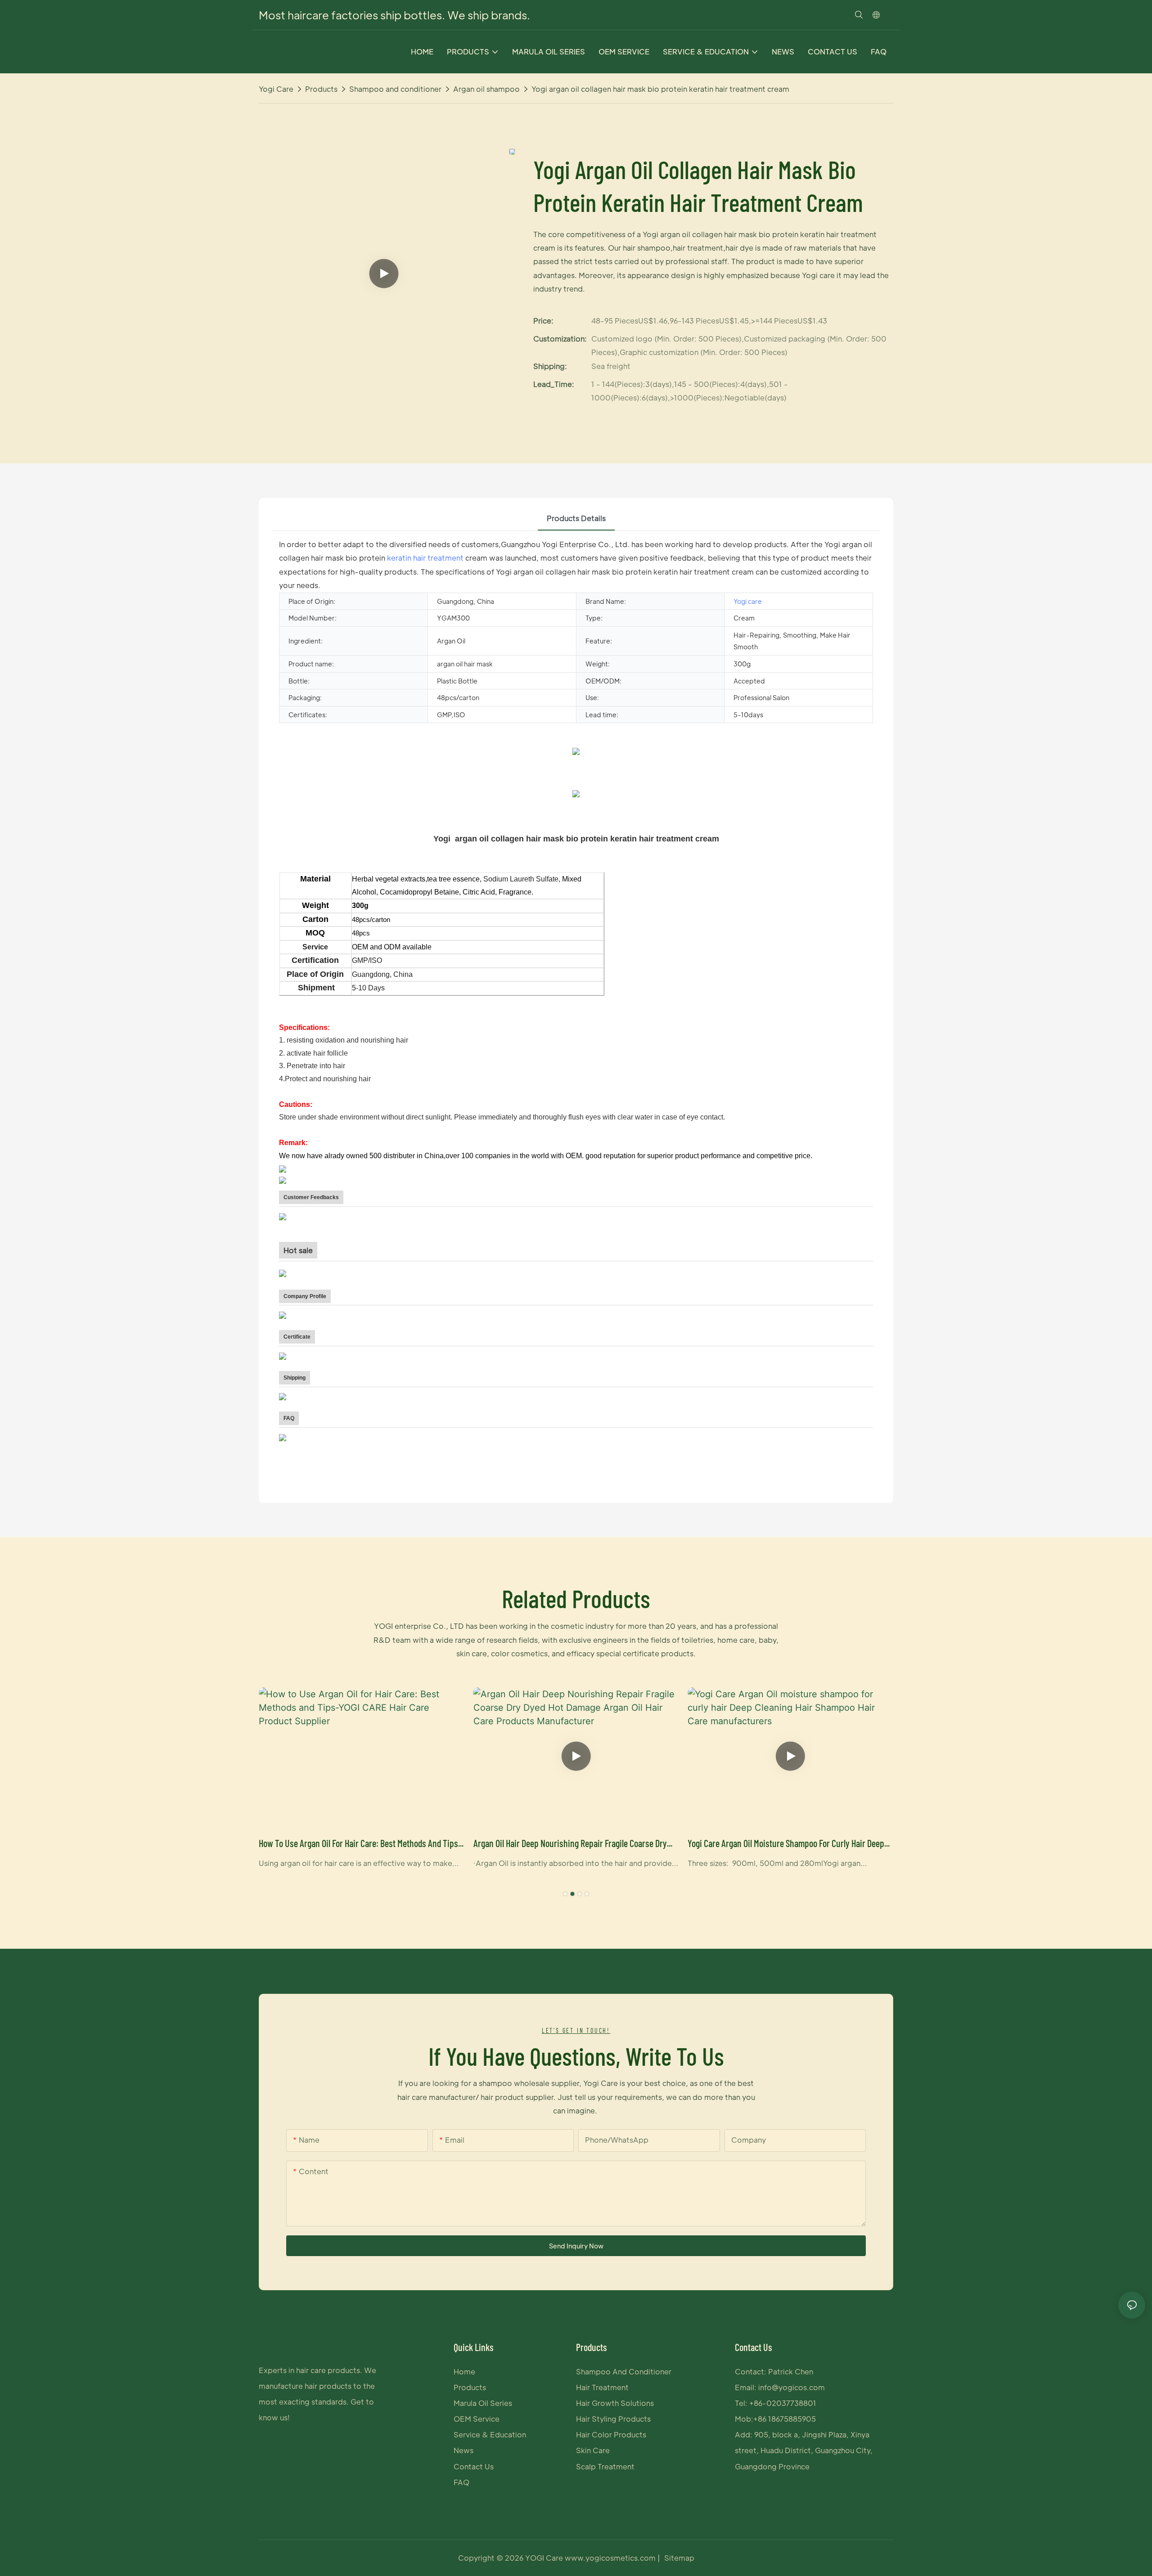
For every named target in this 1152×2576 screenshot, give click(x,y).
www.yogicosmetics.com (611, 2558)
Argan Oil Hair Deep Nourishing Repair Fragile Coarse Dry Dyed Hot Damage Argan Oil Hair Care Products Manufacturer (570, 1844)
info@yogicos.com (792, 2387)
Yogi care (276, 89)
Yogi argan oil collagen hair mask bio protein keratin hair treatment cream (660, 89)
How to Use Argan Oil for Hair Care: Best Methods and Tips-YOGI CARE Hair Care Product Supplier (360, 1844)
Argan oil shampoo (486, 89)
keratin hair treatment (425, 558)
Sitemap (679, 2558)
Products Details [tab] (576, 518)
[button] (565, 1894)
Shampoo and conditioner (395, 89)
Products (321, 89)
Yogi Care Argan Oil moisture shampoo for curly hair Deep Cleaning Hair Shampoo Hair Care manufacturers (786, 1844)
